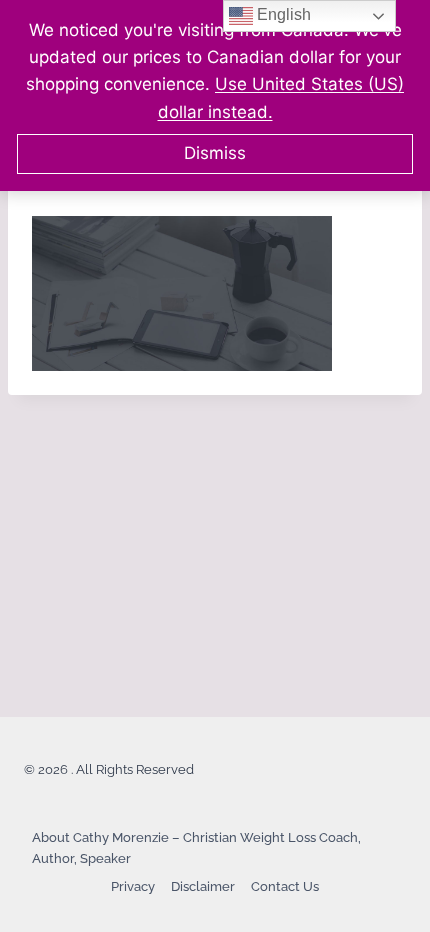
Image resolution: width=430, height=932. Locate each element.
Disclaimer (203, 886)
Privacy (133, 886)
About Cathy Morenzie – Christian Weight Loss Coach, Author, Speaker (196, 848)
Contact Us (285, 886)
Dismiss (215, 153)
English (282, 14)
